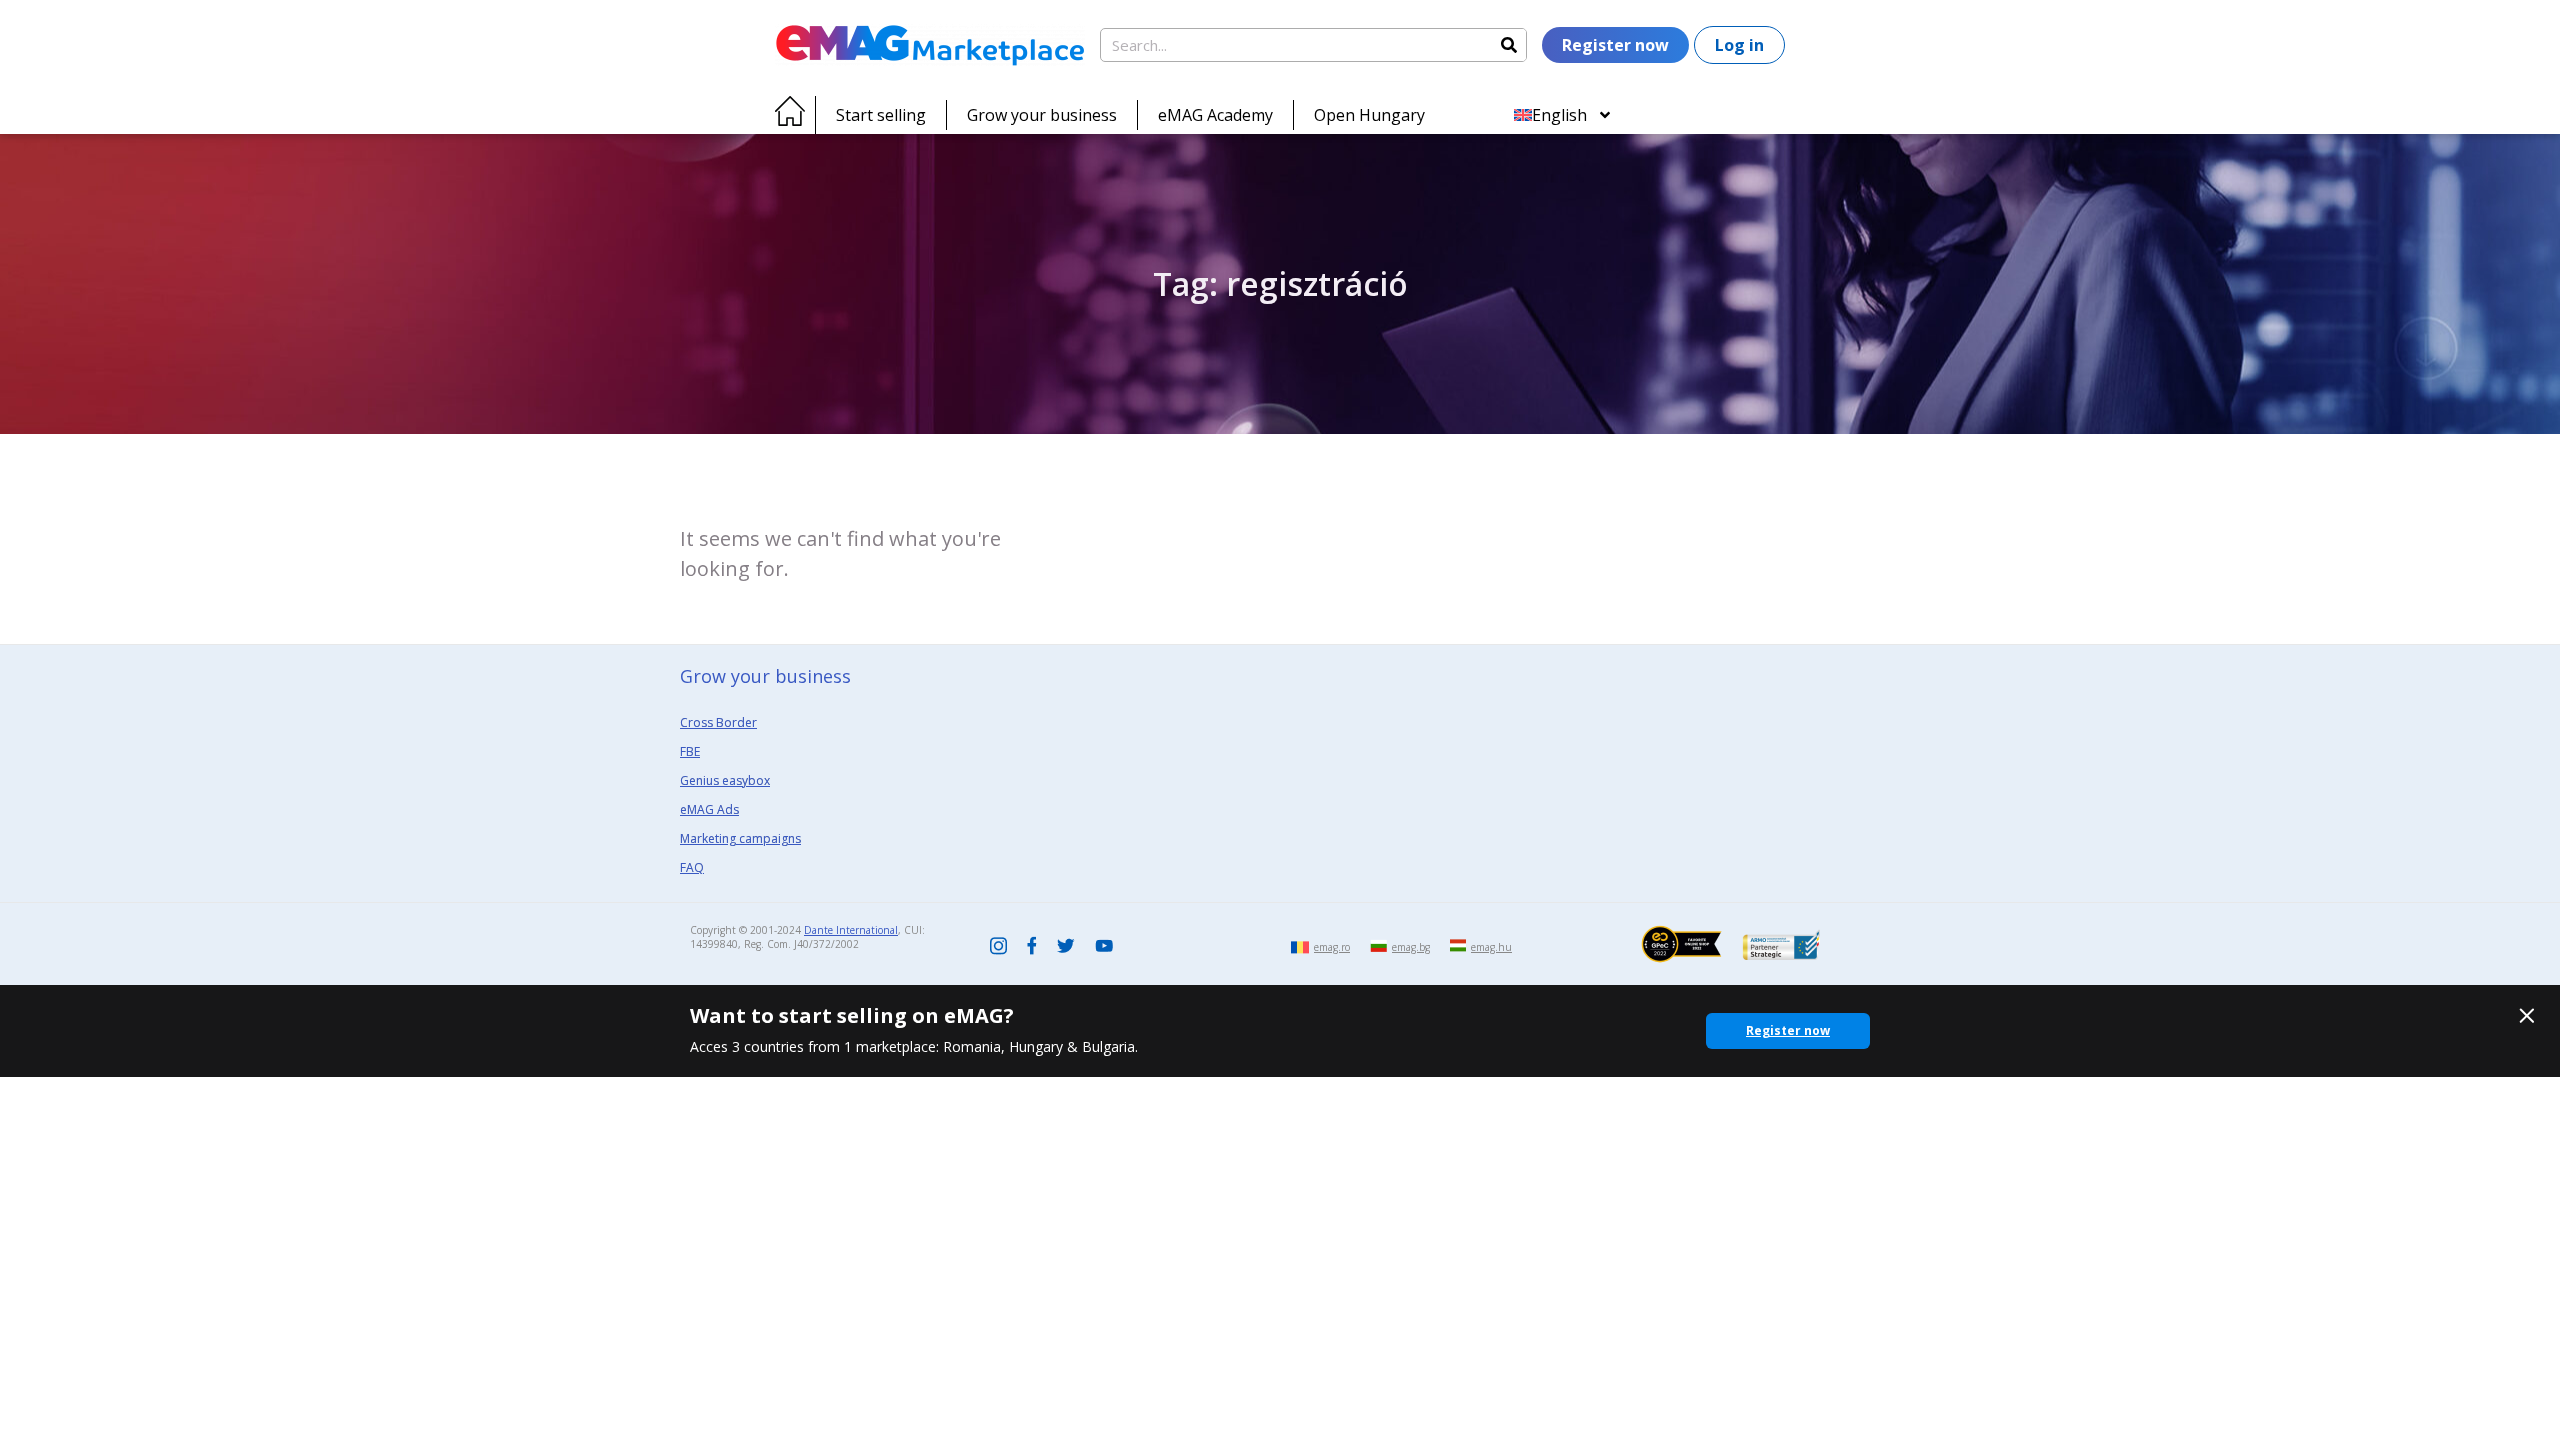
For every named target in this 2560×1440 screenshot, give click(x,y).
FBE (690, 751)
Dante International (851, 930)
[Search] (1509, 45)
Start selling (881, 115)
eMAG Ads (709, 809)
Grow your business (1042, 115)
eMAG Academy (1215, 115)
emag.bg (1411, 947)
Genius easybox (725, 780)
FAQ (692, 867)
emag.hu (1491, 947)
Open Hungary (1369, 115)
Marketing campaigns (740, 838)
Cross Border (718, 722)
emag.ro (1332, 947)
